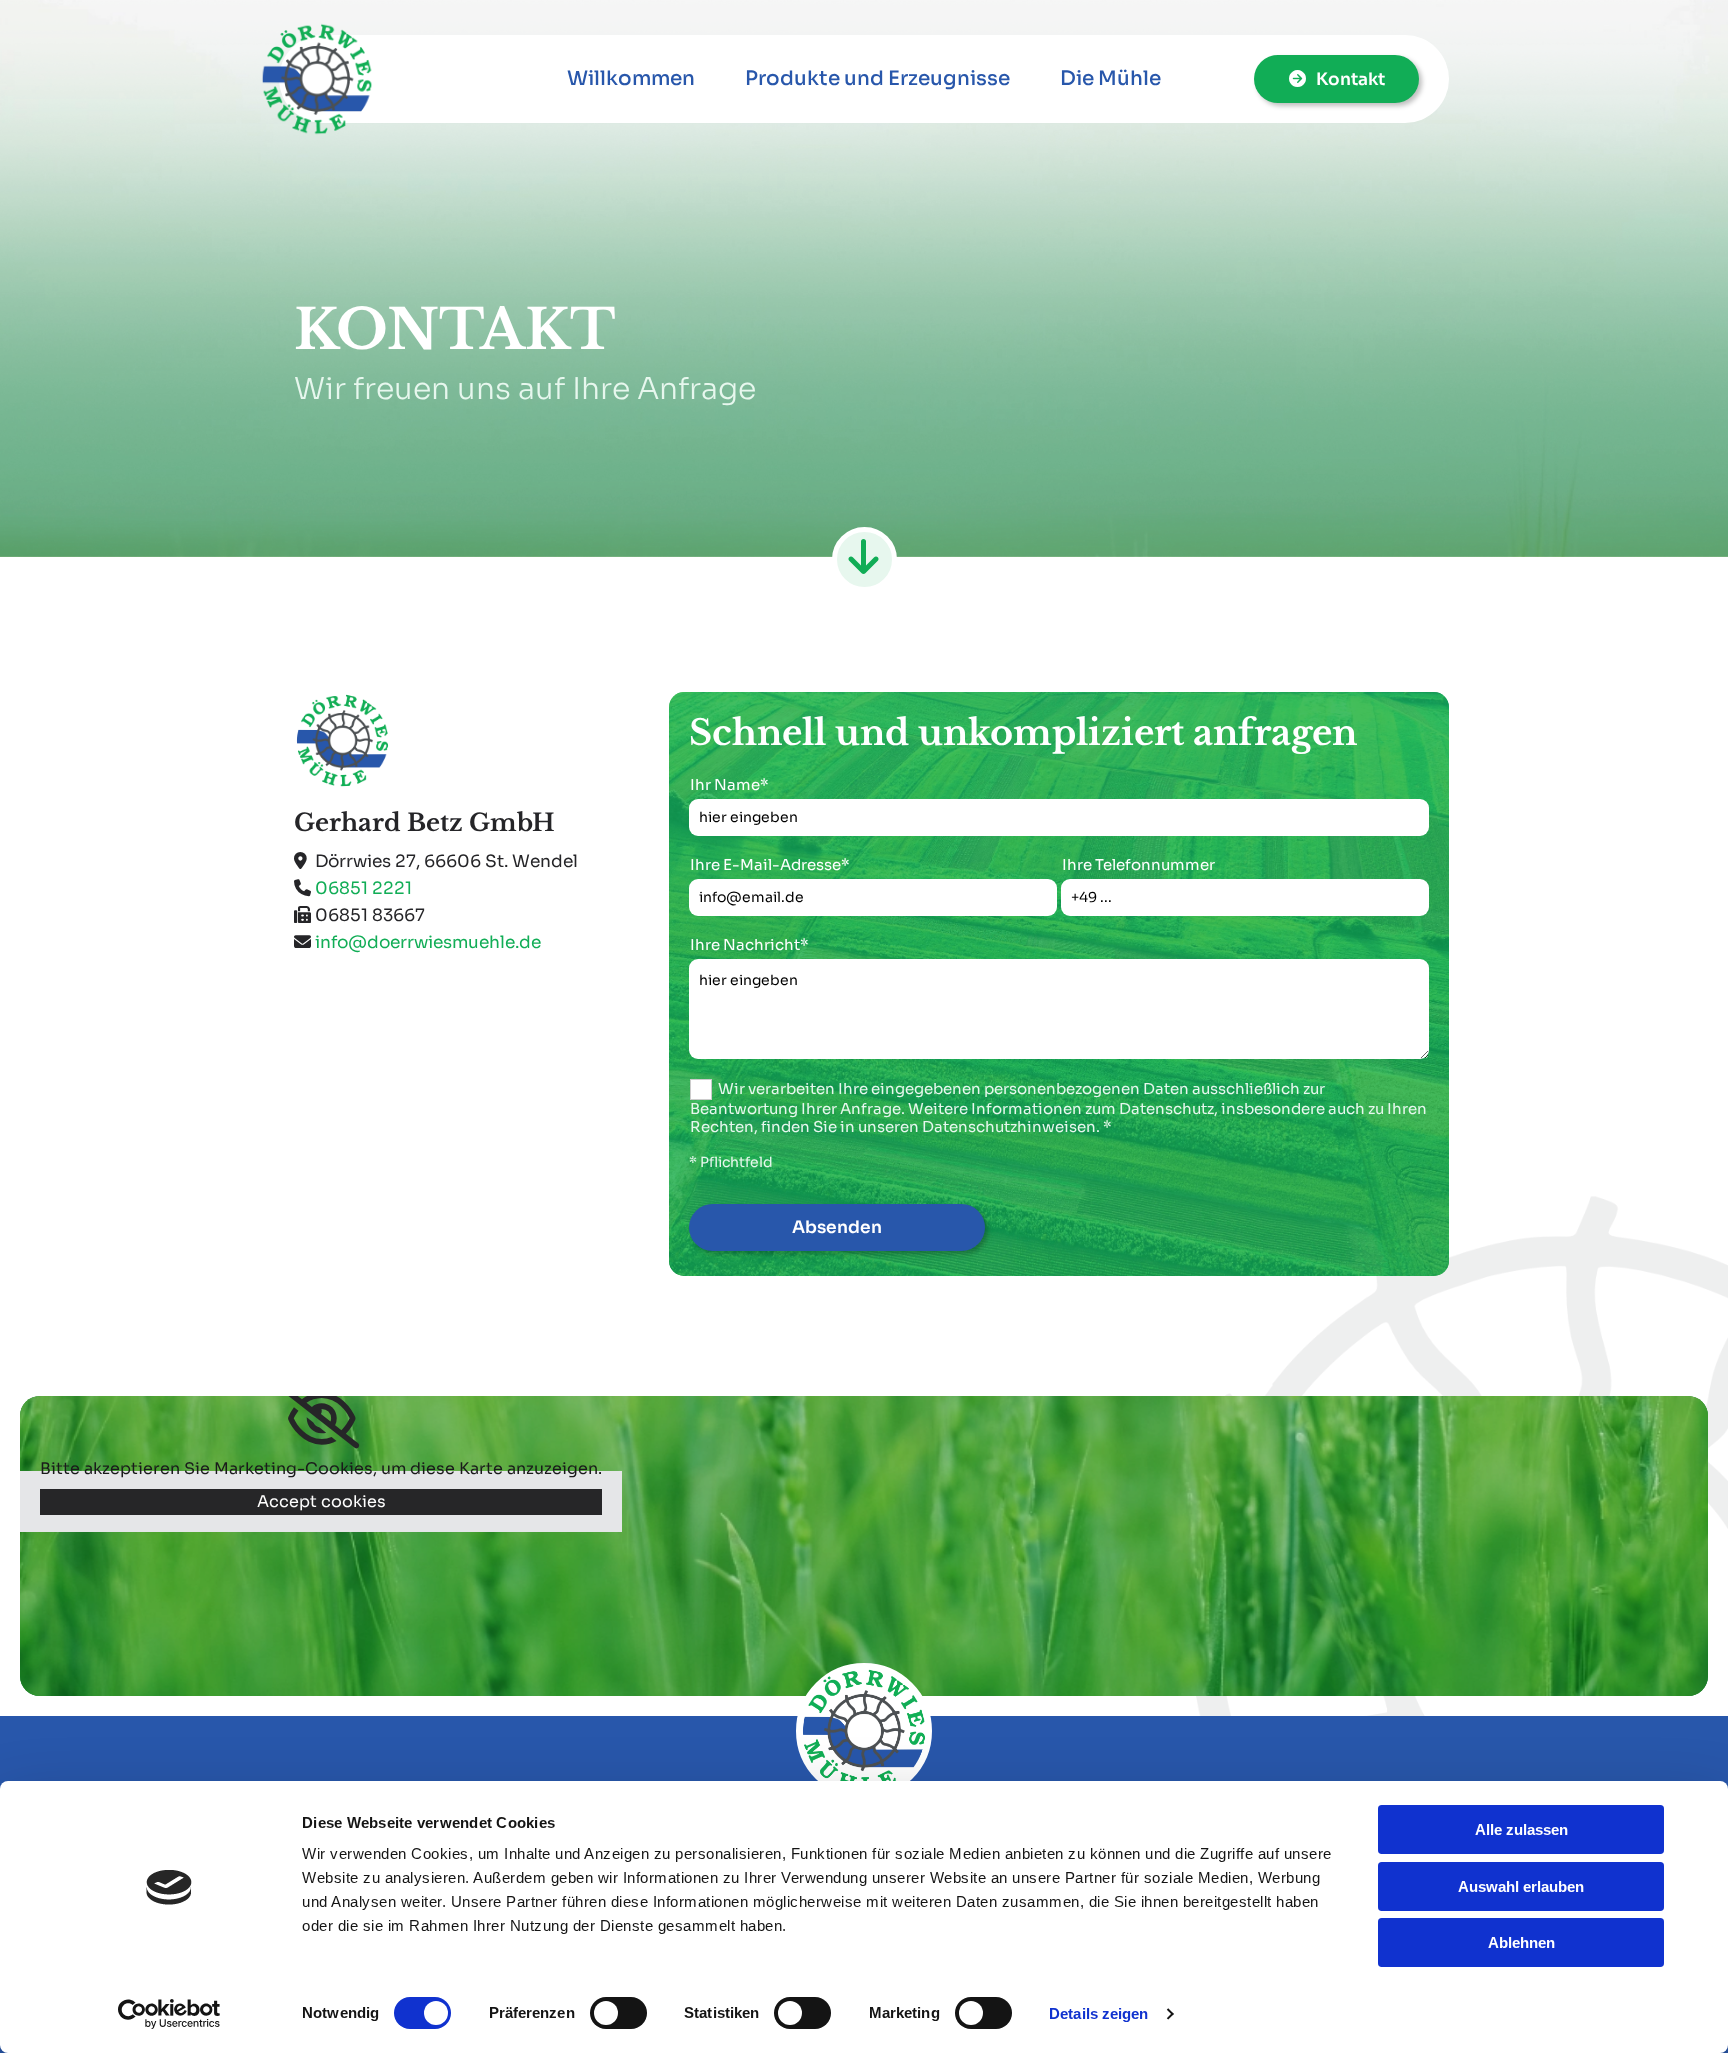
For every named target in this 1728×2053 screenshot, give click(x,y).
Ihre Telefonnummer (1138, 865)
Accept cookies (321, 1501)
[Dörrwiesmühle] (376, 79)
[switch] (618, 2013)
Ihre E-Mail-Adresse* (770, 865)
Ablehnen (1521, 1942)
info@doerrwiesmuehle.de (428, 942)
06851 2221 (363, 888)
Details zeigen (1098, 2013)
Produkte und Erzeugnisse (877, 78)
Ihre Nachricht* (749, 945)
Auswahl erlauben (1521, 1886)
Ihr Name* (729, 785)
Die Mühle (1110, 78)
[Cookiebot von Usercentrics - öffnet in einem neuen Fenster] (169, 2014)
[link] (321, 1419)
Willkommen (631, 78)
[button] (1336, 79)
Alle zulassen (1521, 1829)
